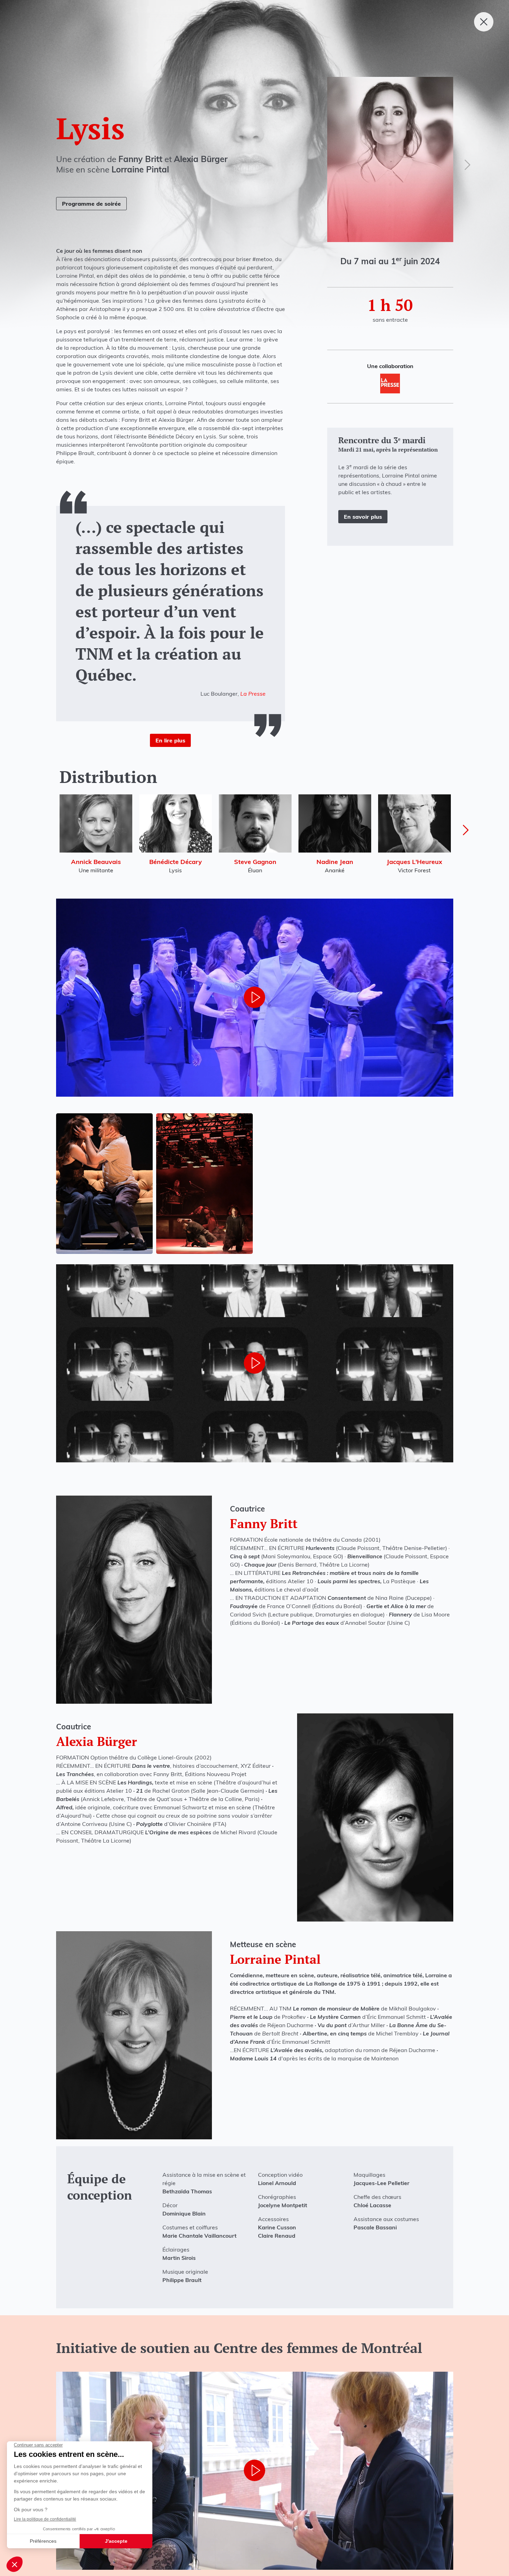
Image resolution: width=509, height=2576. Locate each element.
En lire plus (170, 740)
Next (466, 830)
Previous (44, 830)
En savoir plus (363, 517)
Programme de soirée (91, 204)
